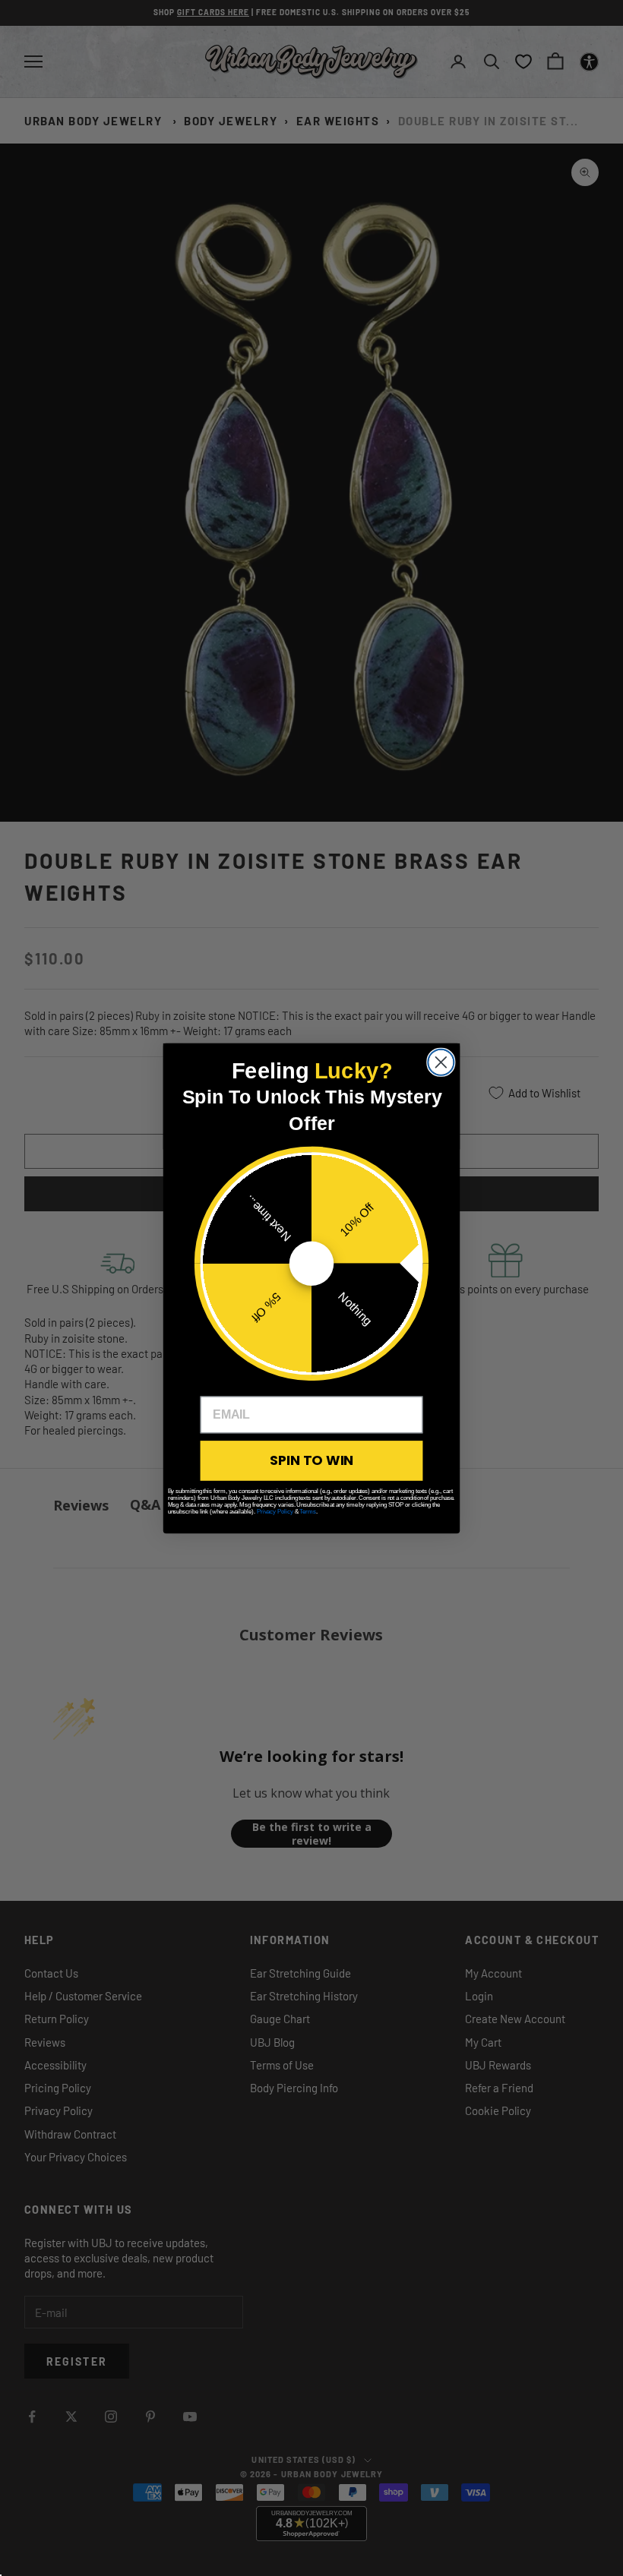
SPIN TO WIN (311, 1460)
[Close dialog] (441, 1062)
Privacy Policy (275, 1511)
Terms (307, 1511)
